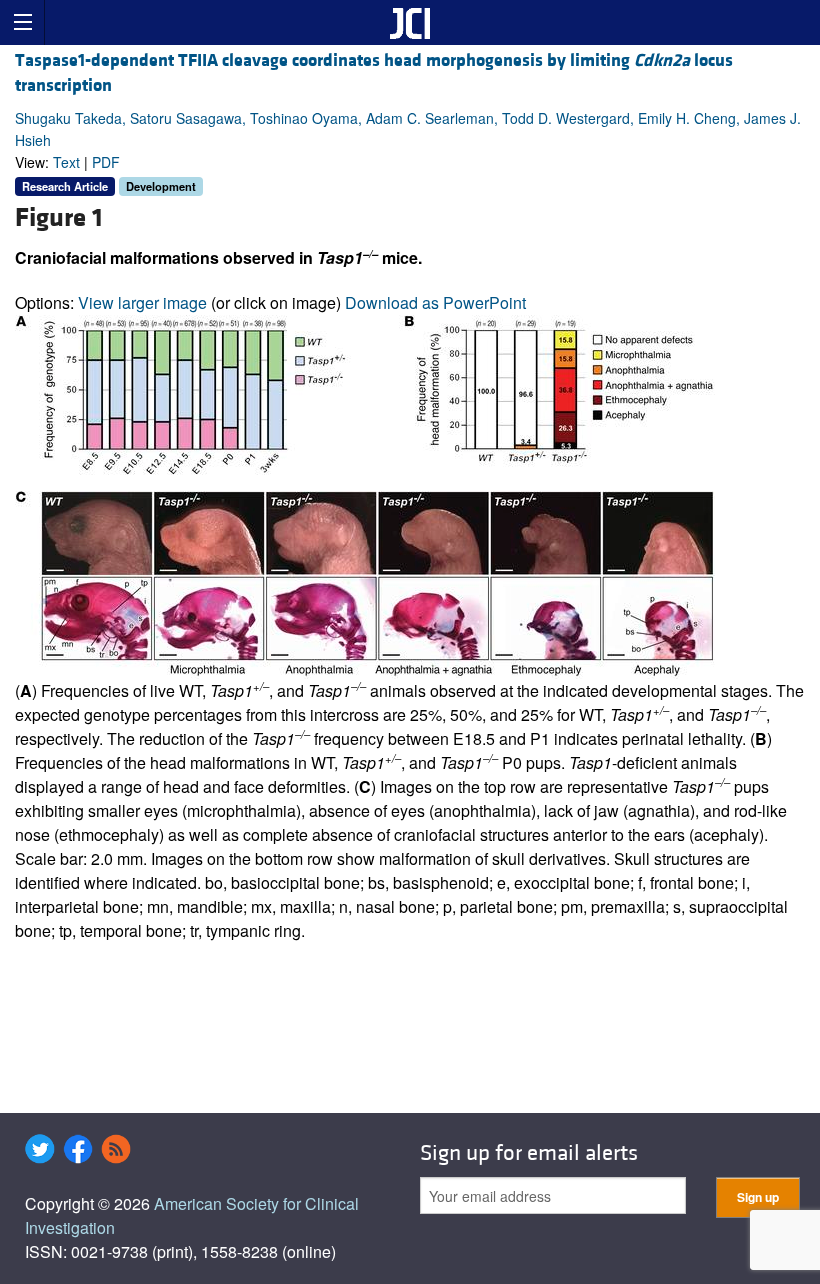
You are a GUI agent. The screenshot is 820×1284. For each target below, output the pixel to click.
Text (66, 162)
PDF (106, 162)
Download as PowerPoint (435, 302)
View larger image (142, 302)
